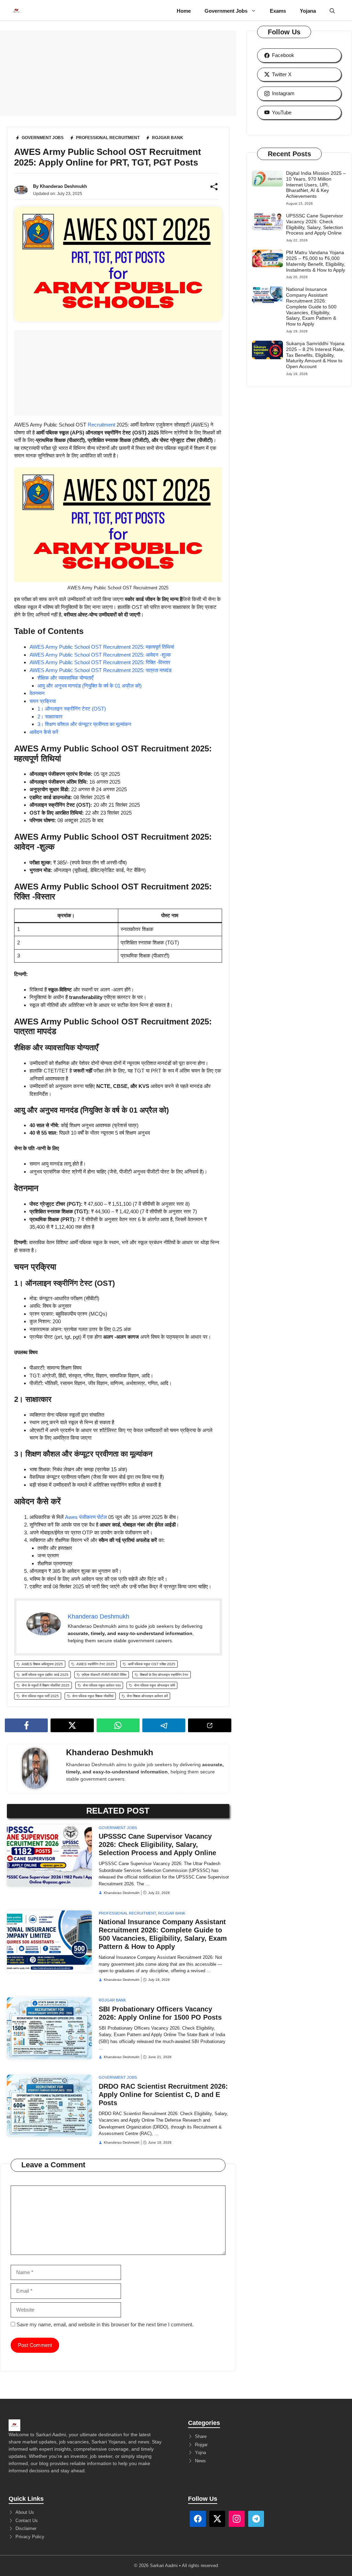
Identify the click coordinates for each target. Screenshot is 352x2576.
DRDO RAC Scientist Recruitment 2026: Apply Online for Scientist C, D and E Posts (163, 2095)
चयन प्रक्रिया (43, 701)
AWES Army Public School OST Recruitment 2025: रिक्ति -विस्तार (100, 662)
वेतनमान (37, 693)
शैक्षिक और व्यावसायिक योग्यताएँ (65, 678)
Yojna (200, 2453)
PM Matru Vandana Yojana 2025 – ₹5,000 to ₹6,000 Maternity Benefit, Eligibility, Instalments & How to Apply (316, 261)
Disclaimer (26, 2528)
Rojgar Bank (172, 1913)
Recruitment (102, 425)
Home (184, 11)
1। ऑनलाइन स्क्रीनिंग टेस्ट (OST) (72, 709)
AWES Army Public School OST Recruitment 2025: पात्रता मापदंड (101, 670)
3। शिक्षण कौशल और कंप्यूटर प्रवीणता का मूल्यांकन (84, 724)
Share (201, 2436)
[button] (332, 11)
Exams (278, 11)
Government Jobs (226, 11)
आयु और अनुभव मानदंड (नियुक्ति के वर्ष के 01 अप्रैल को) (90, 686)
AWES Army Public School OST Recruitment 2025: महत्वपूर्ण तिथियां (102, 647)
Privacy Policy (30, 2537)
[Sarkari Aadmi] (16, 11)
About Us (25, 2512)
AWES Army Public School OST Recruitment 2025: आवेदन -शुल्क (100, 655)
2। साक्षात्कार (50, 717)
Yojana (308, 11)
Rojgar (201, 2445)
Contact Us (27, 2521)
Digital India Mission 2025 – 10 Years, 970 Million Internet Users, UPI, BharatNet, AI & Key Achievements (316, 185)
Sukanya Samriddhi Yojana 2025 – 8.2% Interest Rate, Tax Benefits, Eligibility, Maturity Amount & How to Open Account (315, 355)
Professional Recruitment (127, 1913)
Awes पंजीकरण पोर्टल (86, 1517)
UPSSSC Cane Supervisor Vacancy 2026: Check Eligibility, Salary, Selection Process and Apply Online (157, 1845)
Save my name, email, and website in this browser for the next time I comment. (105, 2324)
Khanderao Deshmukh (63, 186)
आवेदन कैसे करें (44, 732)
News (200, 2461)
